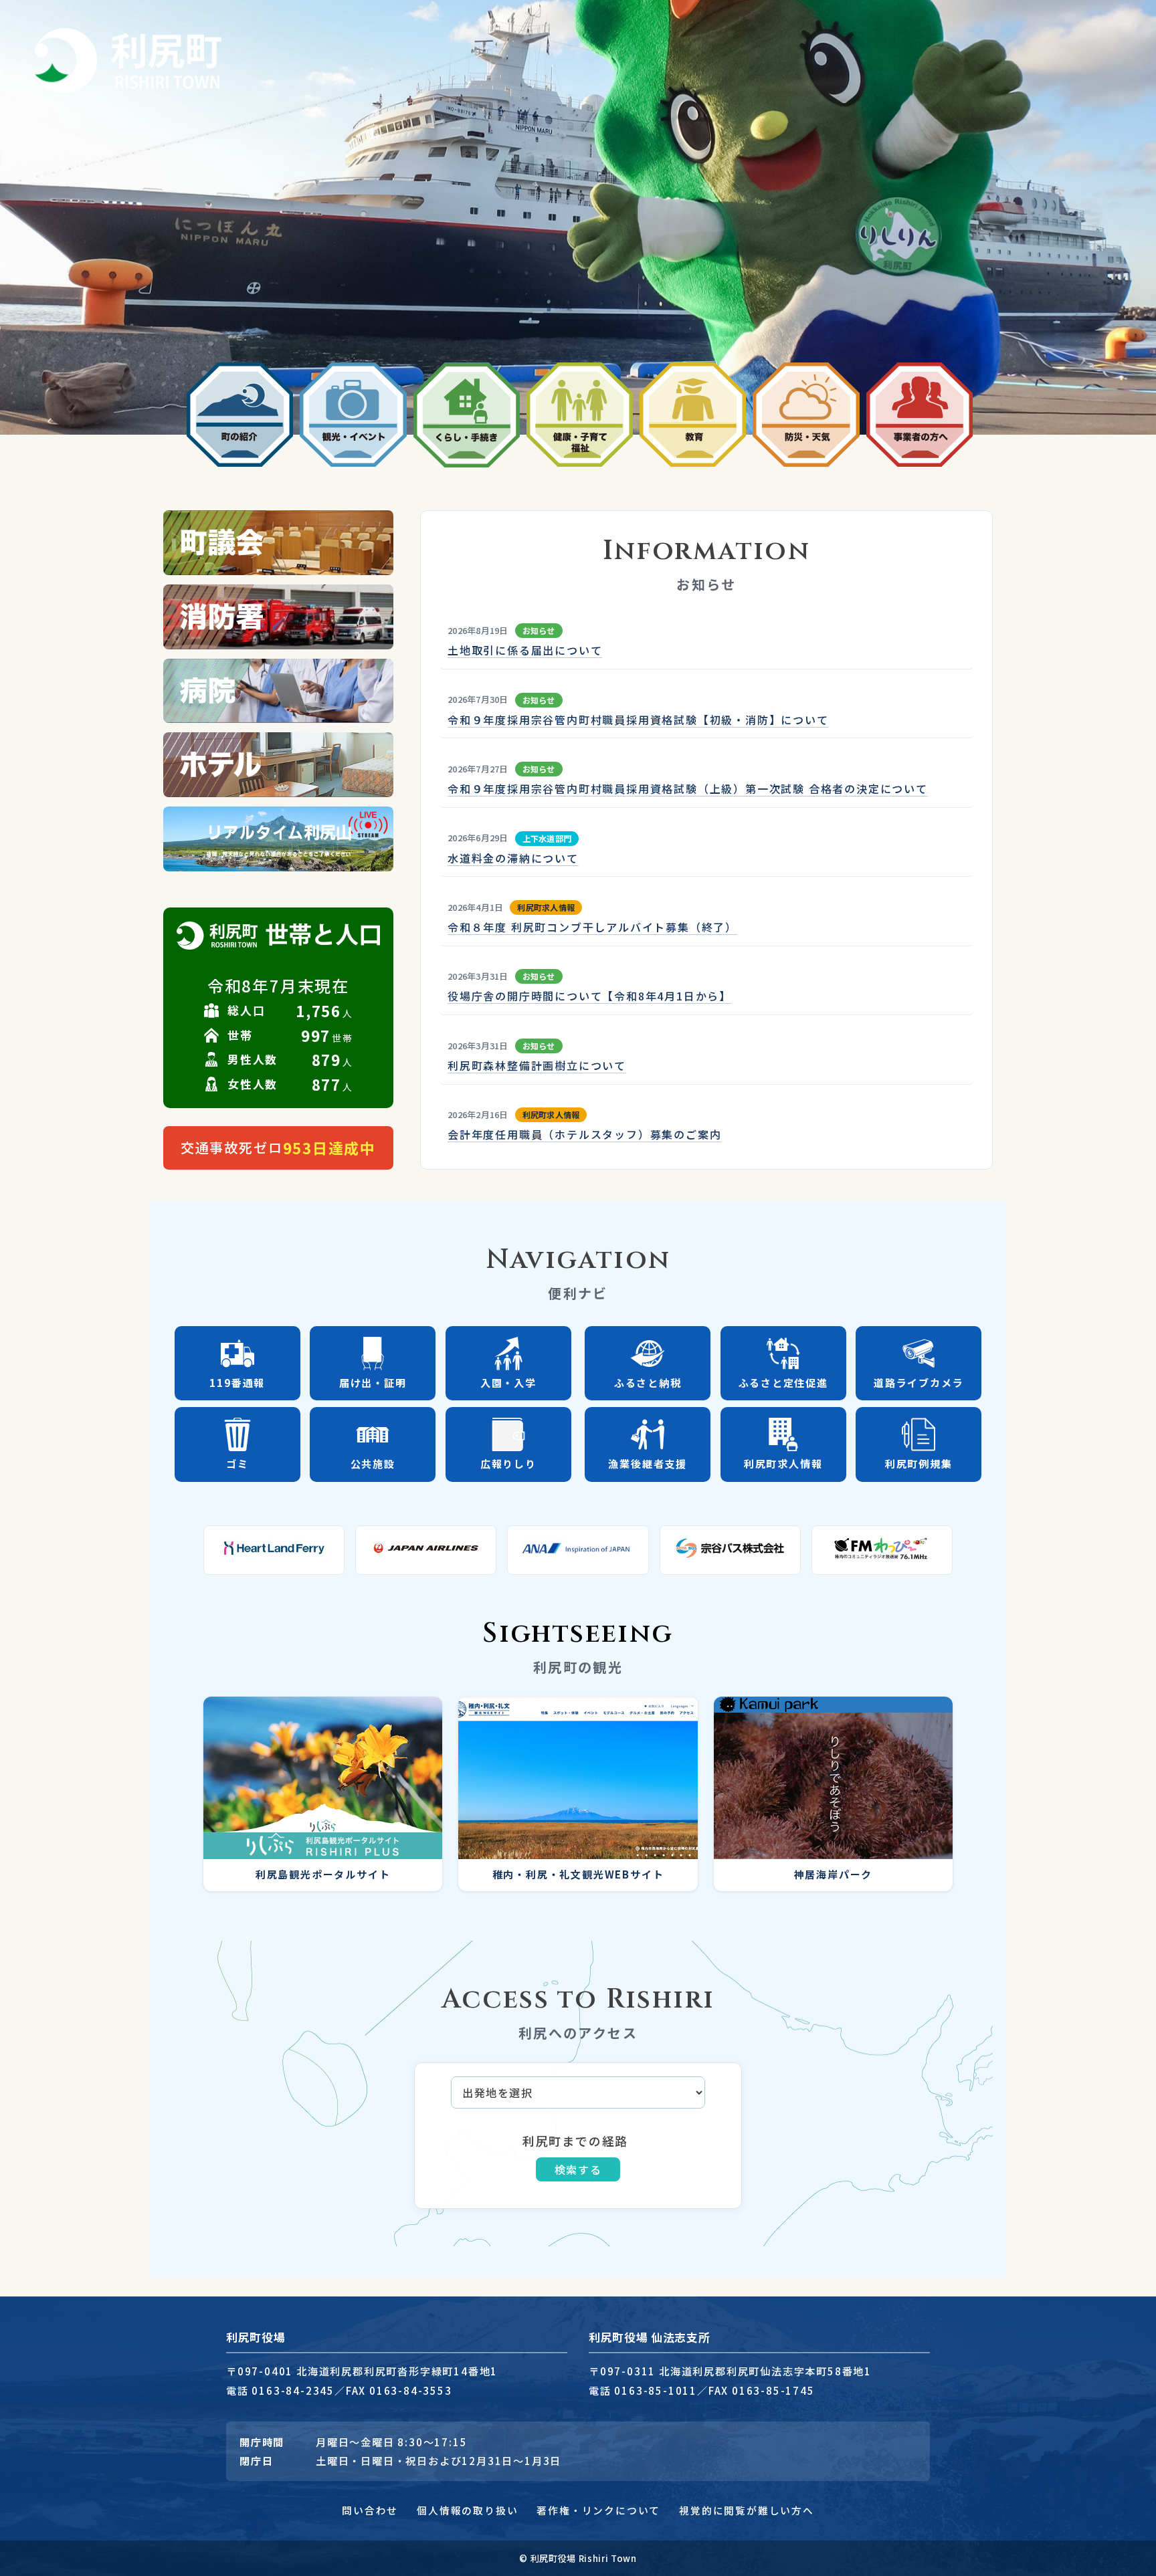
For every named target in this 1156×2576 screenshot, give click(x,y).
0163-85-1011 (656, 2390)
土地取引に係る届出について (525, 650)
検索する (578, 2169)
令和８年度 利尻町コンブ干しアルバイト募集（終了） (592, 927)
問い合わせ (370, 2510)
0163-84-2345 (293, 2390)
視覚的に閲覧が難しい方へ (747, 2510)
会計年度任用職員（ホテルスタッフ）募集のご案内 (584, 1134)
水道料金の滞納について (513, 858)
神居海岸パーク (834, 1874)
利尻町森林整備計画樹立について (537, 1065)
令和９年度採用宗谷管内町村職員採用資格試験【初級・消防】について (638, 720)
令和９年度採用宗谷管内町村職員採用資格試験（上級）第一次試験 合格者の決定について (688, 788)
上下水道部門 (547, 838)
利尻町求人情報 (546, 907)
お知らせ (539, 630)
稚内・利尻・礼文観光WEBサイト (578, 1874)
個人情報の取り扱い (467, 2510)
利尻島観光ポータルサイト (323, 1874)
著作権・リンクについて (598, 2510)
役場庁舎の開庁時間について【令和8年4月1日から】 (589, 996)
